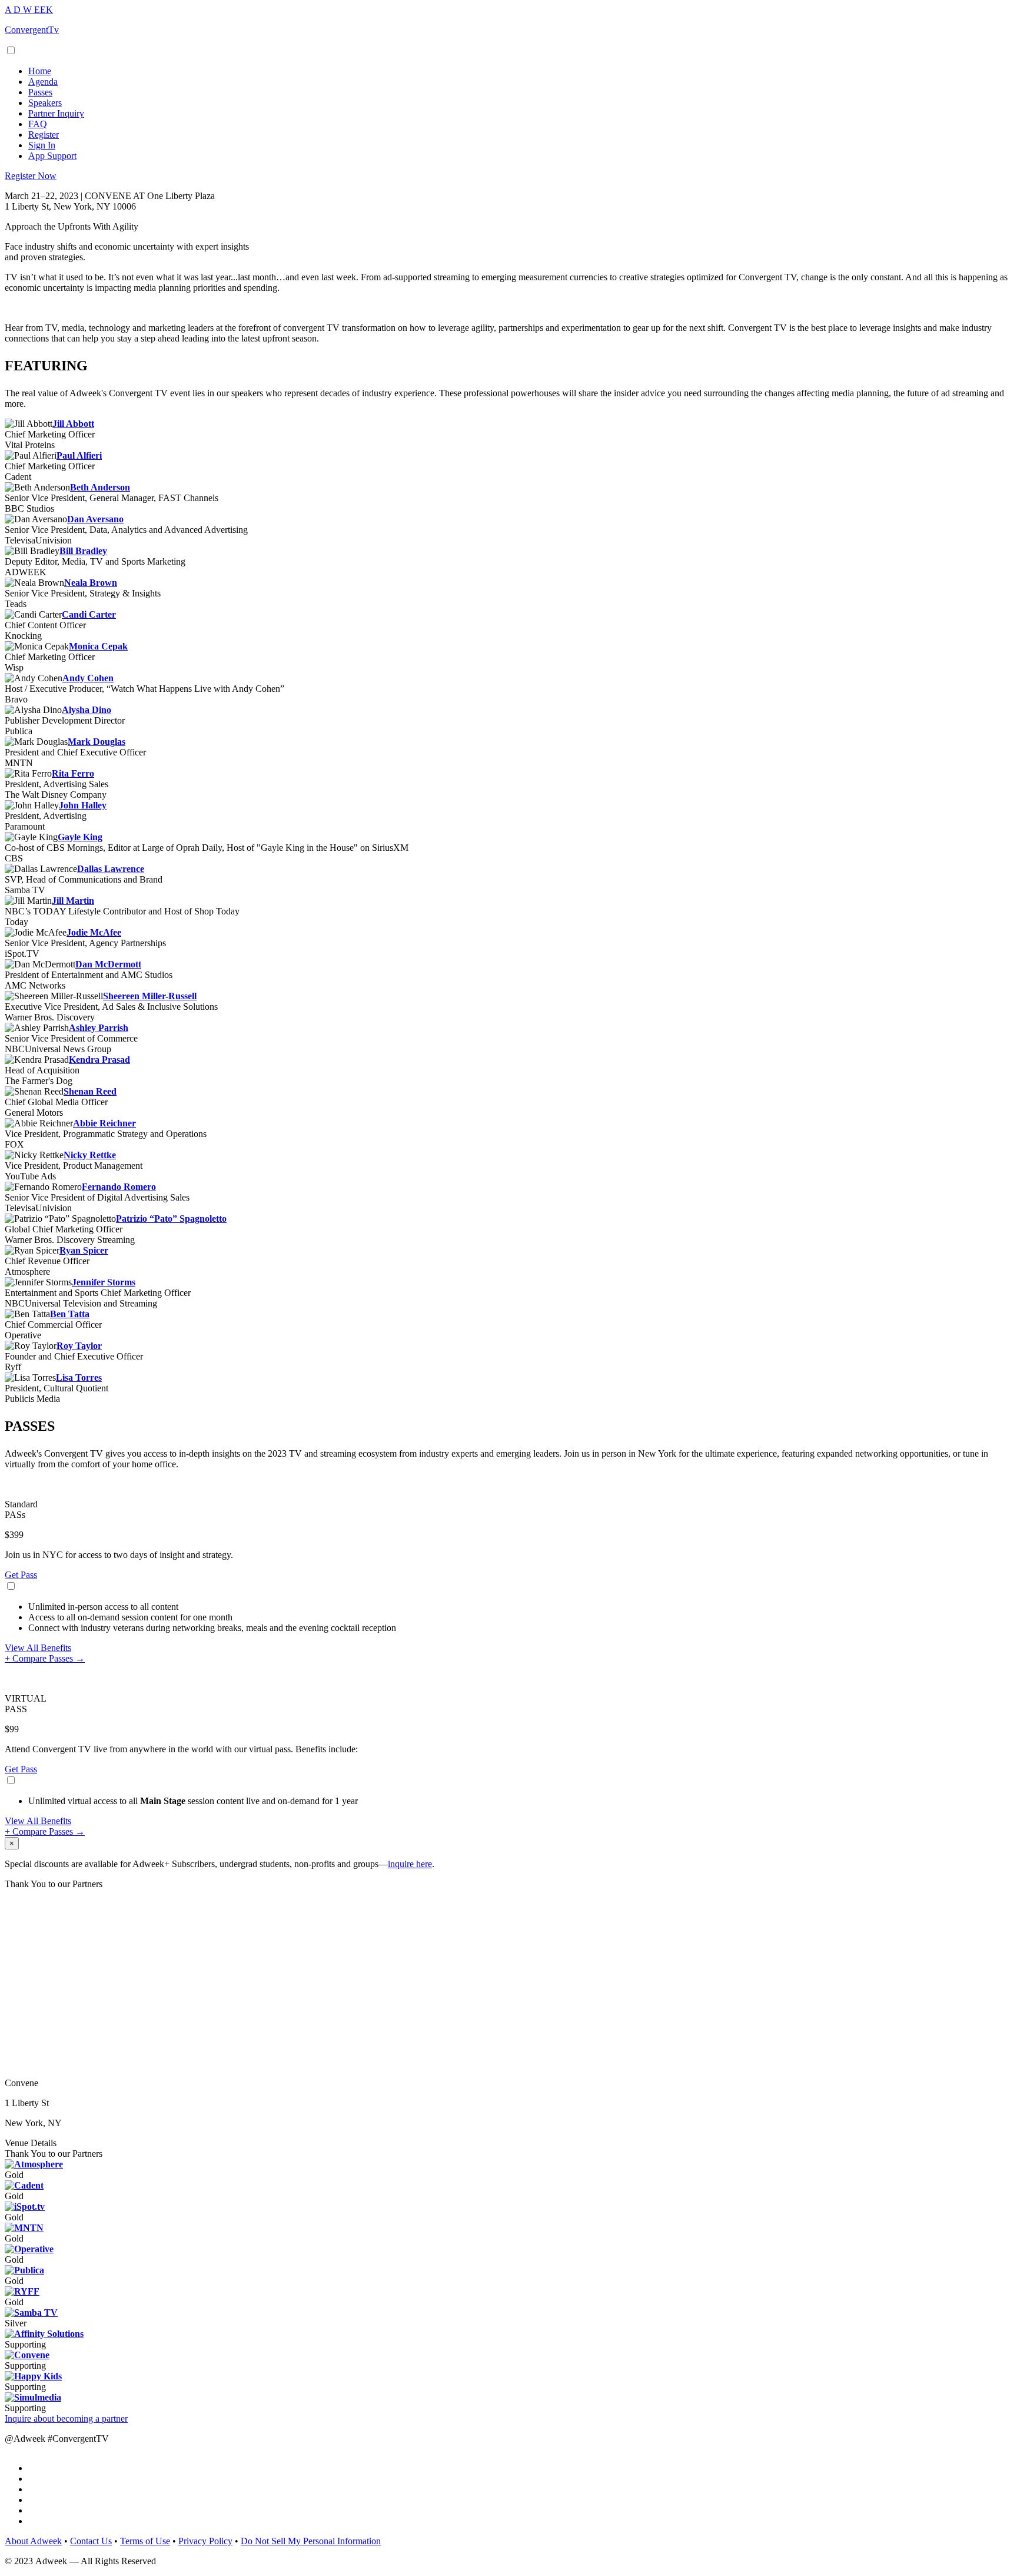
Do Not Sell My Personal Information (311, 2541)
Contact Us (91, 2541)
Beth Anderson (100, 487)
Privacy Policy (205, 2541)
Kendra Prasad (99, 1060)
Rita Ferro (73, 773)
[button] (31, 176)
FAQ (38, 124)
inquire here (410, 1864)
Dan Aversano (95, 519)
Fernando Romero (119, 1187)
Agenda (43, 82)
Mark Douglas (97, 742)
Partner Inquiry (56, 113)
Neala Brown (91, 583)
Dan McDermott (108, 964)
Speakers (45, 103)
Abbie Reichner (104, 1123)
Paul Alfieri (79, 455)
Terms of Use (145, 2541)
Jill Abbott (73, 424)
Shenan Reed (90, 1091)
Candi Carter (89, 614)
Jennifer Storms (104, 1282)
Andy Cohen (88, 678)
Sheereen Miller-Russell (150, 996)
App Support (52, 156)
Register (44, 135)
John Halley (83, 805)
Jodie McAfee (94, 932)
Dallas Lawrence (111, 869)
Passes (40, 92)
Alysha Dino (87, 710)
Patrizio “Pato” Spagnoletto (171, 1219)
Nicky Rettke (90, 1155)
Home (40, 71)
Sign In (42, 145)
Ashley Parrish (99, 1028)
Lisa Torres (79, 1377)
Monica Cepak (98, 646)
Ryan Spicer (84, 1250)
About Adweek (33, 2541)
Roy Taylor (79, 1346)
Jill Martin (73, 901)
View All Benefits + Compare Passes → (45, 1653)
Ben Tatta (70, 1314)
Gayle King (80, 837)
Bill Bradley (83, 551)
